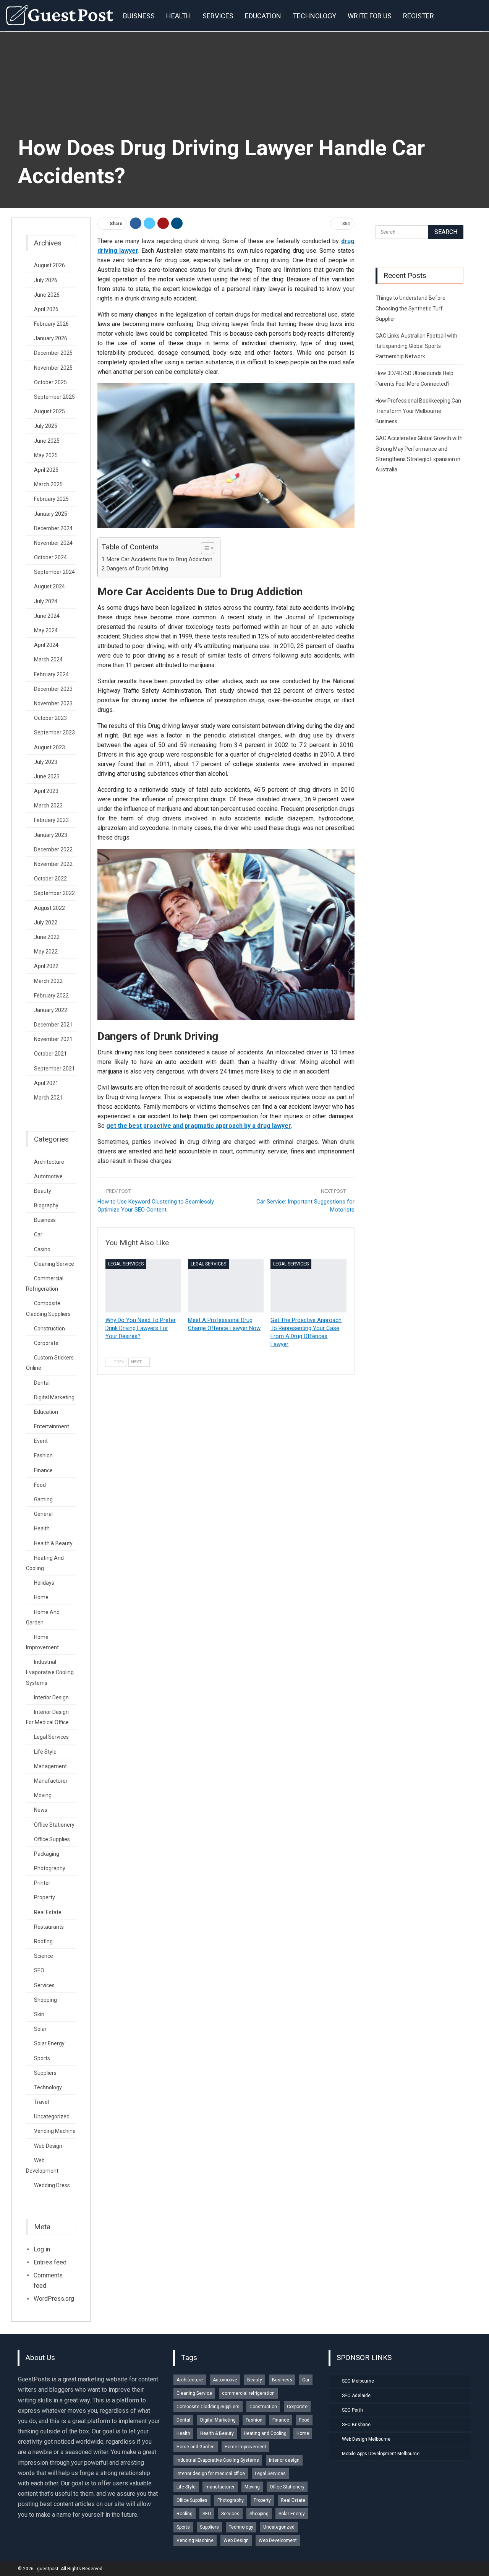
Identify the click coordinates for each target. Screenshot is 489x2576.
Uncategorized (52, 2116)
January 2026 (51, 338)
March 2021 (48, 1098)
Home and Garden (196, 2447)
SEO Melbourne (358, 2381)
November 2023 (53, 703)
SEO (39, 1970)
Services (44, 1985)
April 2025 (46, 470)
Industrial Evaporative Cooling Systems (50, 1672)
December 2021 (53, 1025)
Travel (41, 2102)
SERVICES (218, 16)
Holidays (44, 1583)
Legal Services (126, 1264)
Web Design (48, 2146)
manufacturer (51, 1781)
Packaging (47, 1854)
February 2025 (51, 499)
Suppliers (45, 2073)
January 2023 (51, 835)
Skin (39, 2014)
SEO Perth (352, 2410)
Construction (49, 1329)
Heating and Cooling (265, 2433)
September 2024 (54, 572)
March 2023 (48, 806)
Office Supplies (52, 1839)
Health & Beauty (53, 1543)
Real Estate (48, 1912)
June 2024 (47, 616)
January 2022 (51, 1010)
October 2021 (50, 1054)
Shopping (45, 2000)
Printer (42, 1883)
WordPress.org (54, 2299)
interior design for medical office (211, 2474)
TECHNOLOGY (314, 16)
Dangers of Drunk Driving (137, 569)
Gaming (43, 1499)
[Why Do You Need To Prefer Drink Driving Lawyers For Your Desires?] (143, 1286)
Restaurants (49, 1927)
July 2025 (46, 426)
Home (41, 1597)
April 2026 (46, 309)
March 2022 (48, 981)
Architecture (49, 1162)
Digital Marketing (54, 1397)
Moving (43, 1795)
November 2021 (53, 1039)
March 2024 (48, 659)
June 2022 (47, 937)
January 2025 (51, 514)
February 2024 (51, 674)
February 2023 (51, 820)
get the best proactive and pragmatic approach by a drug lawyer (199, 1126)
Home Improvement (245, 2447)
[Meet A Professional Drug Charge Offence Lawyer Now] (226, 1286)
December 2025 (53, 353)
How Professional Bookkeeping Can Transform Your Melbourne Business (418, 411)
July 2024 (46, 601)
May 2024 (46, 630)
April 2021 (46, 1083)
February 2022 (51, 996)
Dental (42, 1383)
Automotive (48, 1176)
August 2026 (49, 265)
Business (45, 1220)
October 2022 (50, 879)
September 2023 (54, 733)
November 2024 (53, 543)
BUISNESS (139, 16)
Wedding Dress (52, 2185)
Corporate (46, 1343)
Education (46, 1412)
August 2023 (49, 747)
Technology (48, 2087)
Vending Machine (55, 2131)
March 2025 (48, 484)
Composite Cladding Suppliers (208, 2407)
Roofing (43, 1941)
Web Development (278, 2540)
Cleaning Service (54, 1264)
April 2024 (46, 645)
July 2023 (46, 762)
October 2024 (50, 557)
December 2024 (53, 528)
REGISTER (419, 16)
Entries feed (50, 2262)
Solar (40, 2029)
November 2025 (53, 368)
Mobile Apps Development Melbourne (381, 2454)
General (43, 1514)
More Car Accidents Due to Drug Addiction (159, 560)
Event (41, 1441)
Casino (42, 1249)
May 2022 (46, 952)
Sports (42, 2058)
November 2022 (53, 864)
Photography (50, 1868)
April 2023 (46, 791)
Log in (42, 2249)
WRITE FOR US (370, 16)
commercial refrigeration (248, 2393)
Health (42, 1528)
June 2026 (47, 295)
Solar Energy (49, 2043)
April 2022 (46, 966)
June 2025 (47, 441)
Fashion (43, 1455)
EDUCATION (263, 16)
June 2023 (47, 776)
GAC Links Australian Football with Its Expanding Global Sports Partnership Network (416, 346)
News (41, 1810)
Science (44, 1956)
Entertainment (52, 1426)
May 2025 (46, 455)
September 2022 (54, 893)
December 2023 (53, 689)
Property (45, 1897)
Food (40, 1485)
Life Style (45, 1752)
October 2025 (50, 382)
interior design (51, 1697)
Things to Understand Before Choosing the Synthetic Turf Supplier (410, 308)
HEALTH (179, 16)
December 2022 (53, 849)
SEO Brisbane (356, 2425)
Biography (46, 1205)
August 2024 (49, 586)
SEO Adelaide (356, 2396)
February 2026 (51, 324)
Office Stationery (54, 1825)
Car (38, 1234)
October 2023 (50, 718)
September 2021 (54, 1069)
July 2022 (46, 923)
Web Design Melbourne (366, 2439)
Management (50, 1766)
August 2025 (49, 411)
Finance (43, 1470)
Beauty (43, 1191)
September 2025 (54, 397)
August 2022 (49, 908)
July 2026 (46, 280)
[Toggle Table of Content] (204, 548)
